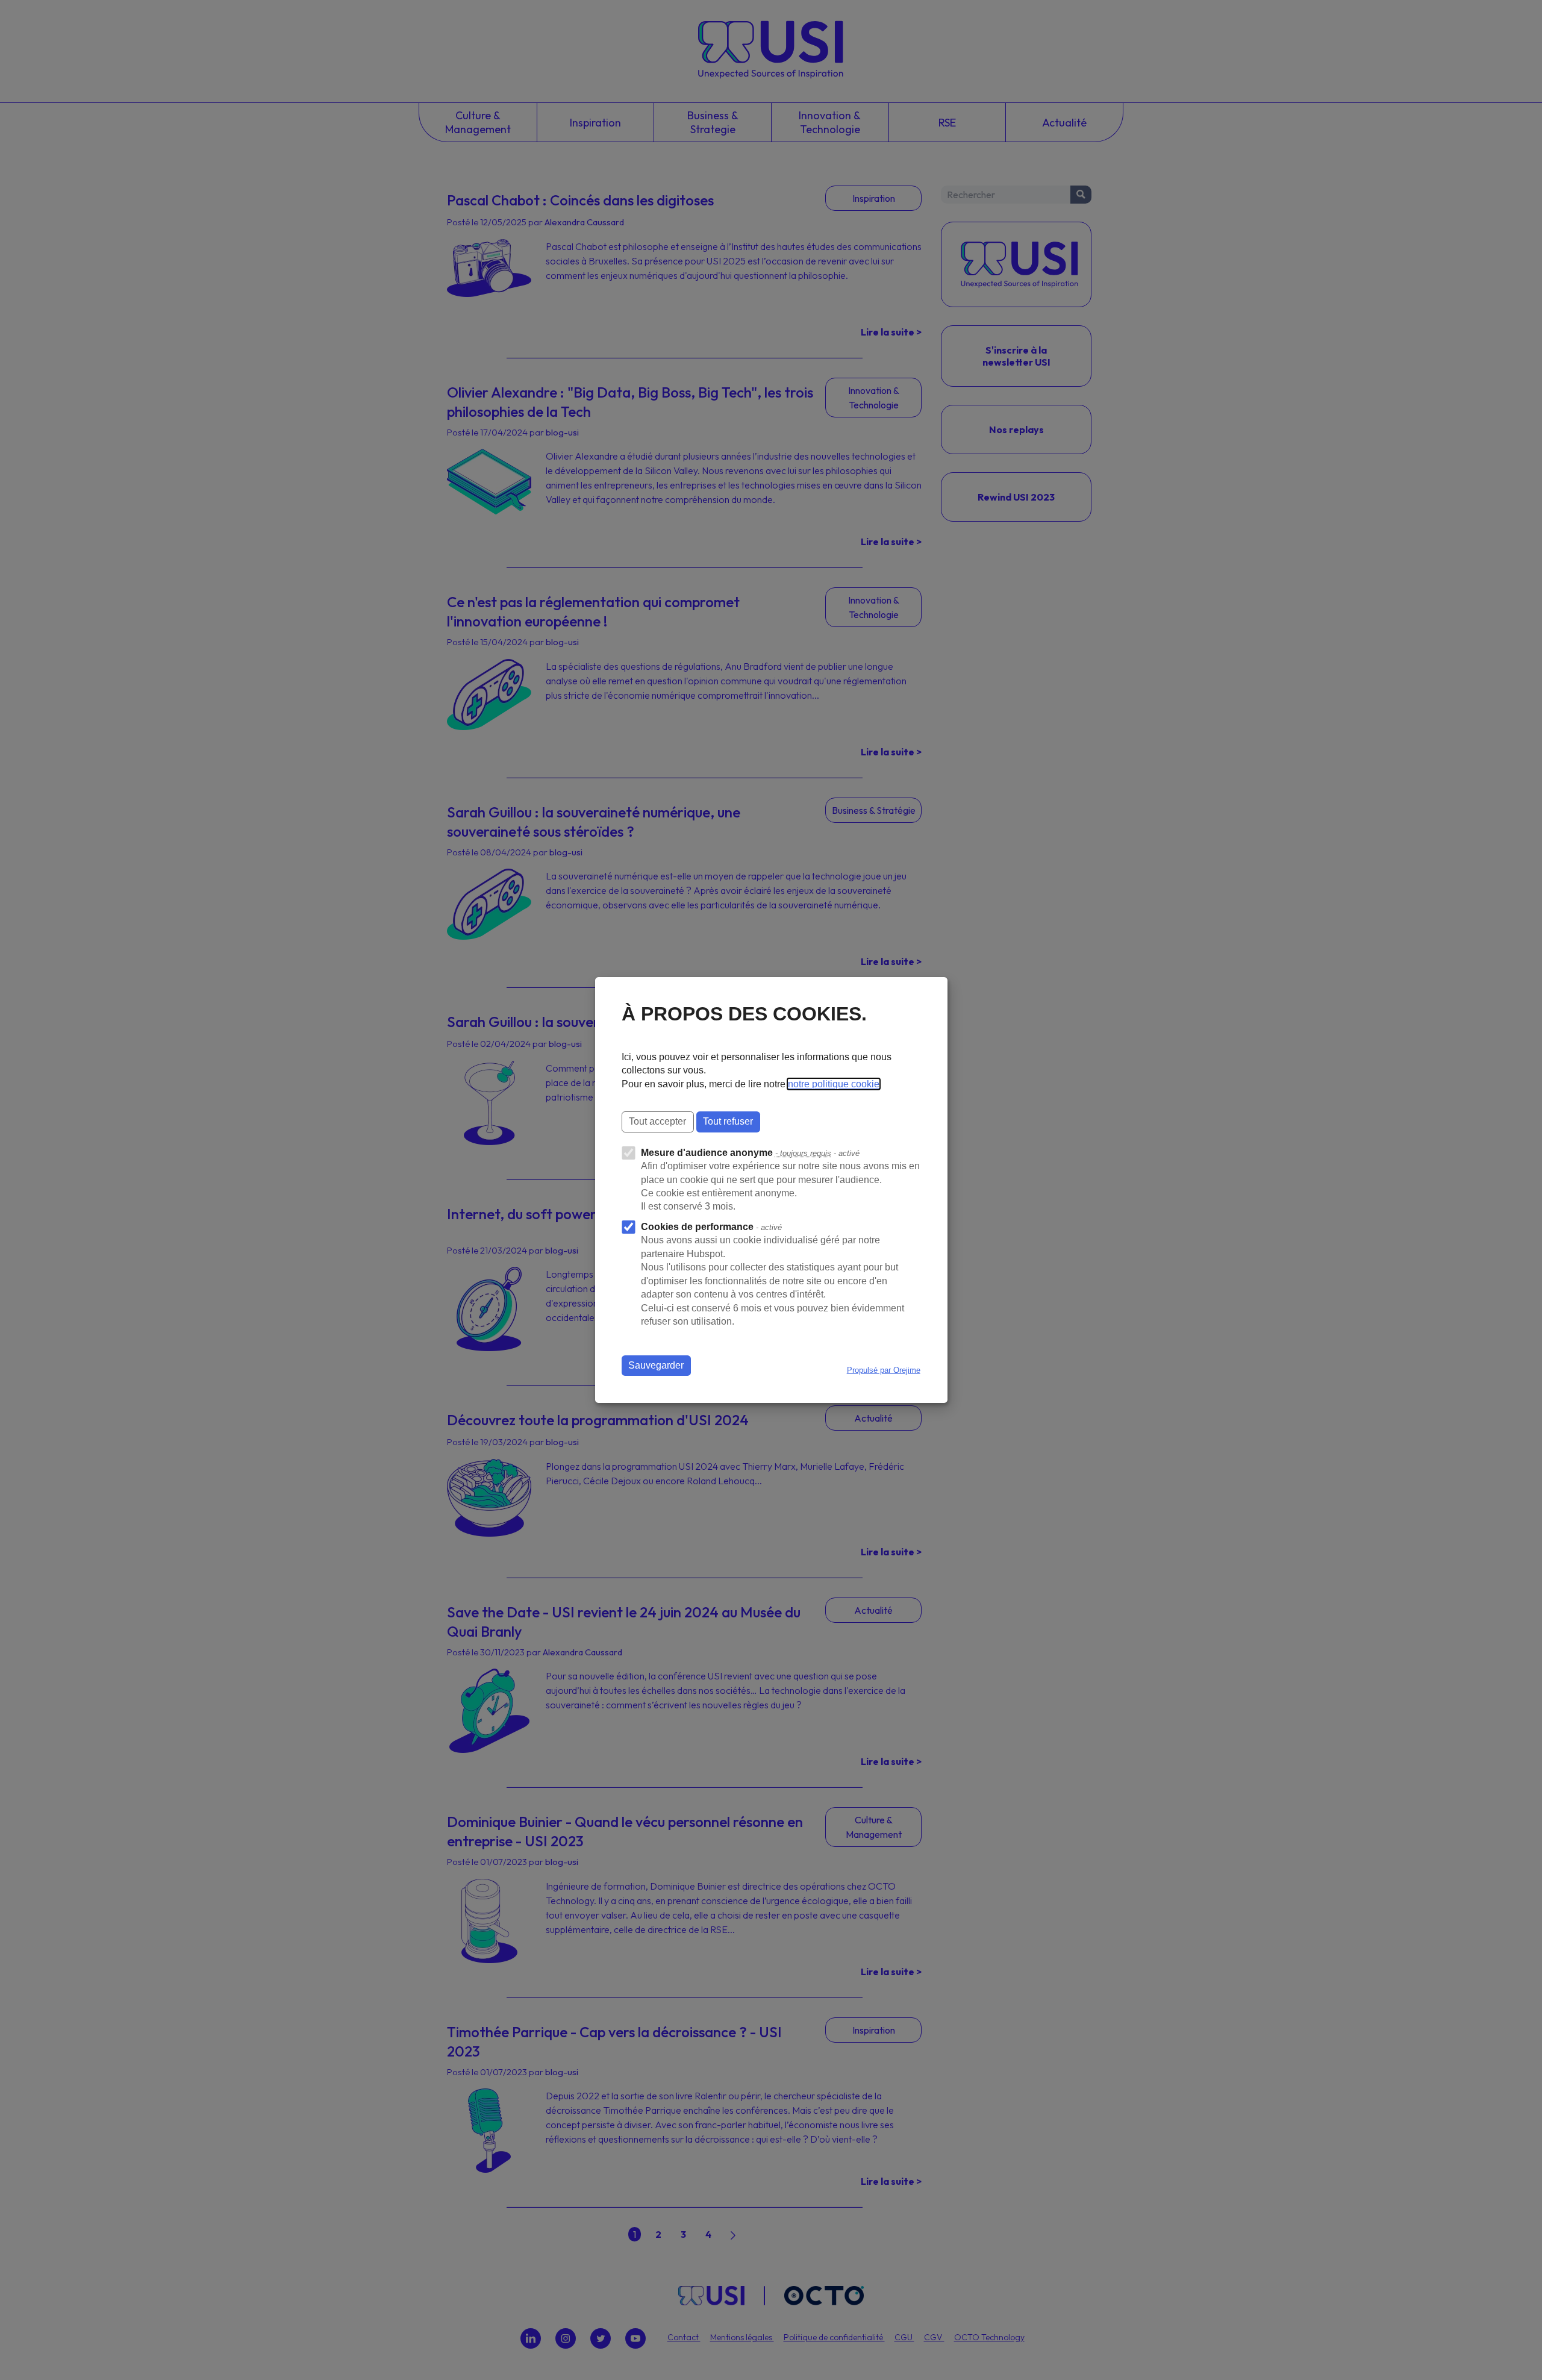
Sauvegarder (656, 1365)
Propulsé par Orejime (884, 1370)
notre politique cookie (834, 1084)
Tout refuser (728, 1121)
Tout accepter (657, 1121)
